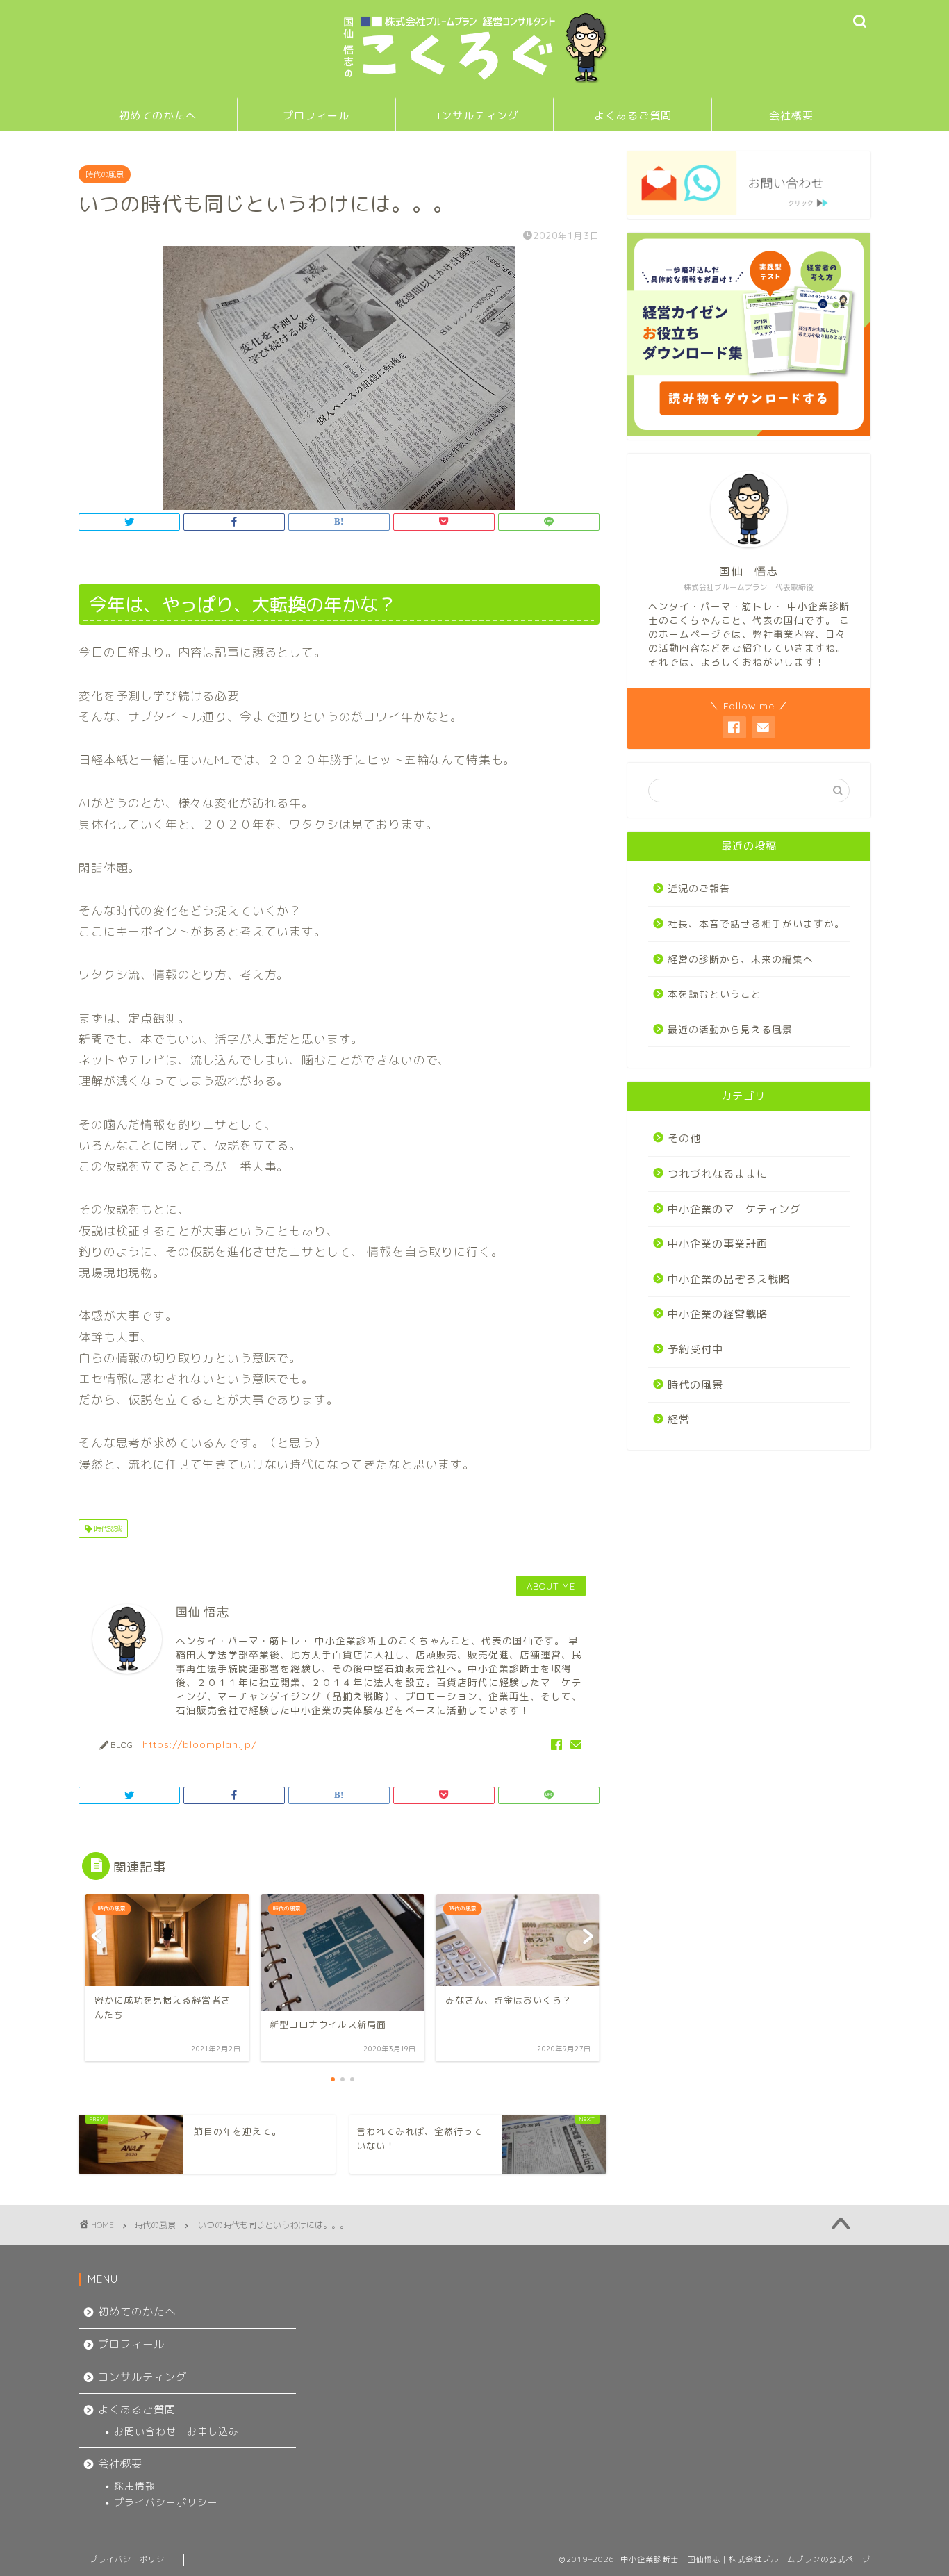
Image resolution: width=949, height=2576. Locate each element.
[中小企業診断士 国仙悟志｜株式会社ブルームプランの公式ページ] (474, 81)
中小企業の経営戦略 (718, 1314)
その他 (684, 1138)
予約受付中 (695, 1349)
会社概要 (791, 116)
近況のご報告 (699, 888)
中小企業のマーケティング (734, 1209)
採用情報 (135, 2485)
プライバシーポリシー (166, 2502)
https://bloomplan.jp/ (200, 1744)
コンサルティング (474, 116)
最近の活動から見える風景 (730, 1029)
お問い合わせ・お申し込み (176, 2431)
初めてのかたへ (158, 116)
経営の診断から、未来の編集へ (741, 959)
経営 (679, 1420)
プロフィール (316, 116)
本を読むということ (715, 994)
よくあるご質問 (633, 116)
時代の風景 (105, 174)
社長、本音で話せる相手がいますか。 (756, 924)
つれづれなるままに (718, 1174)
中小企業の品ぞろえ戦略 (729, 1279)
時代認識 (107, 1528)
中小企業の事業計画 (718, 1244)
